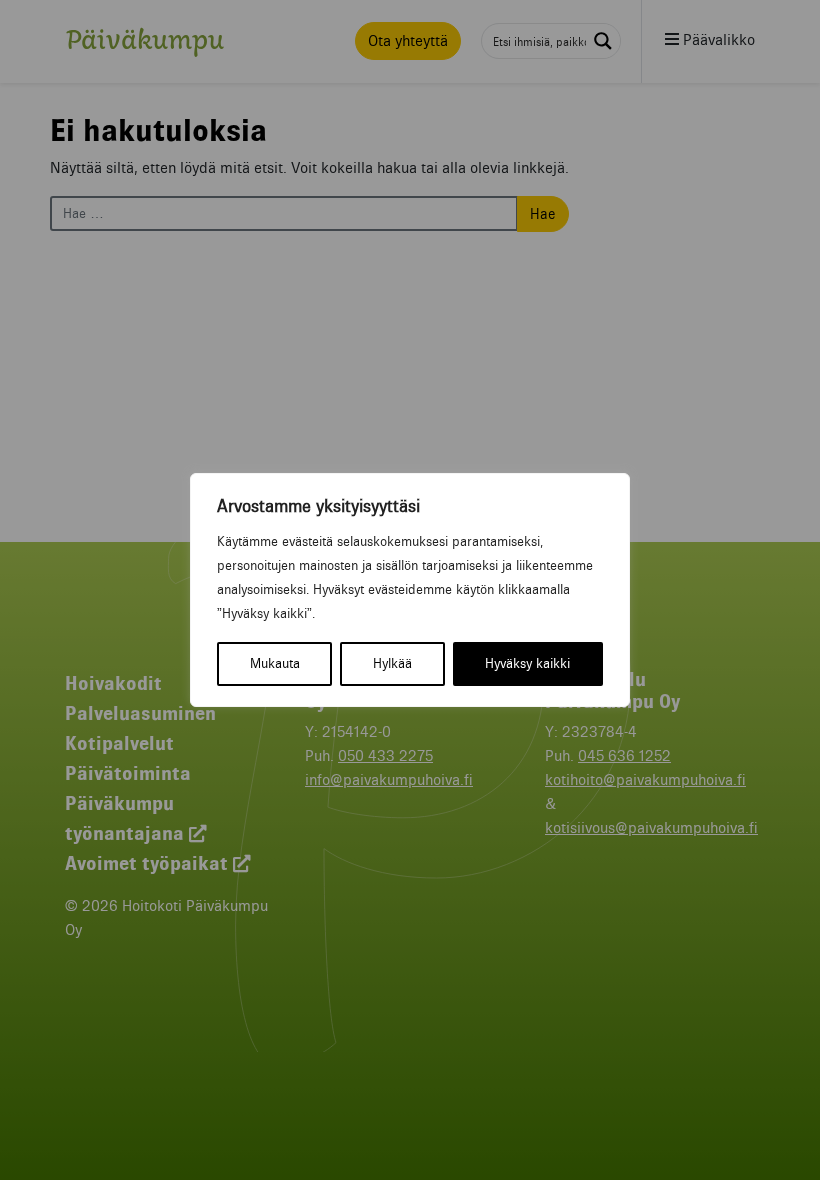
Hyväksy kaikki (527, 663)
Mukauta (275, 663)
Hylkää (392, 663)
